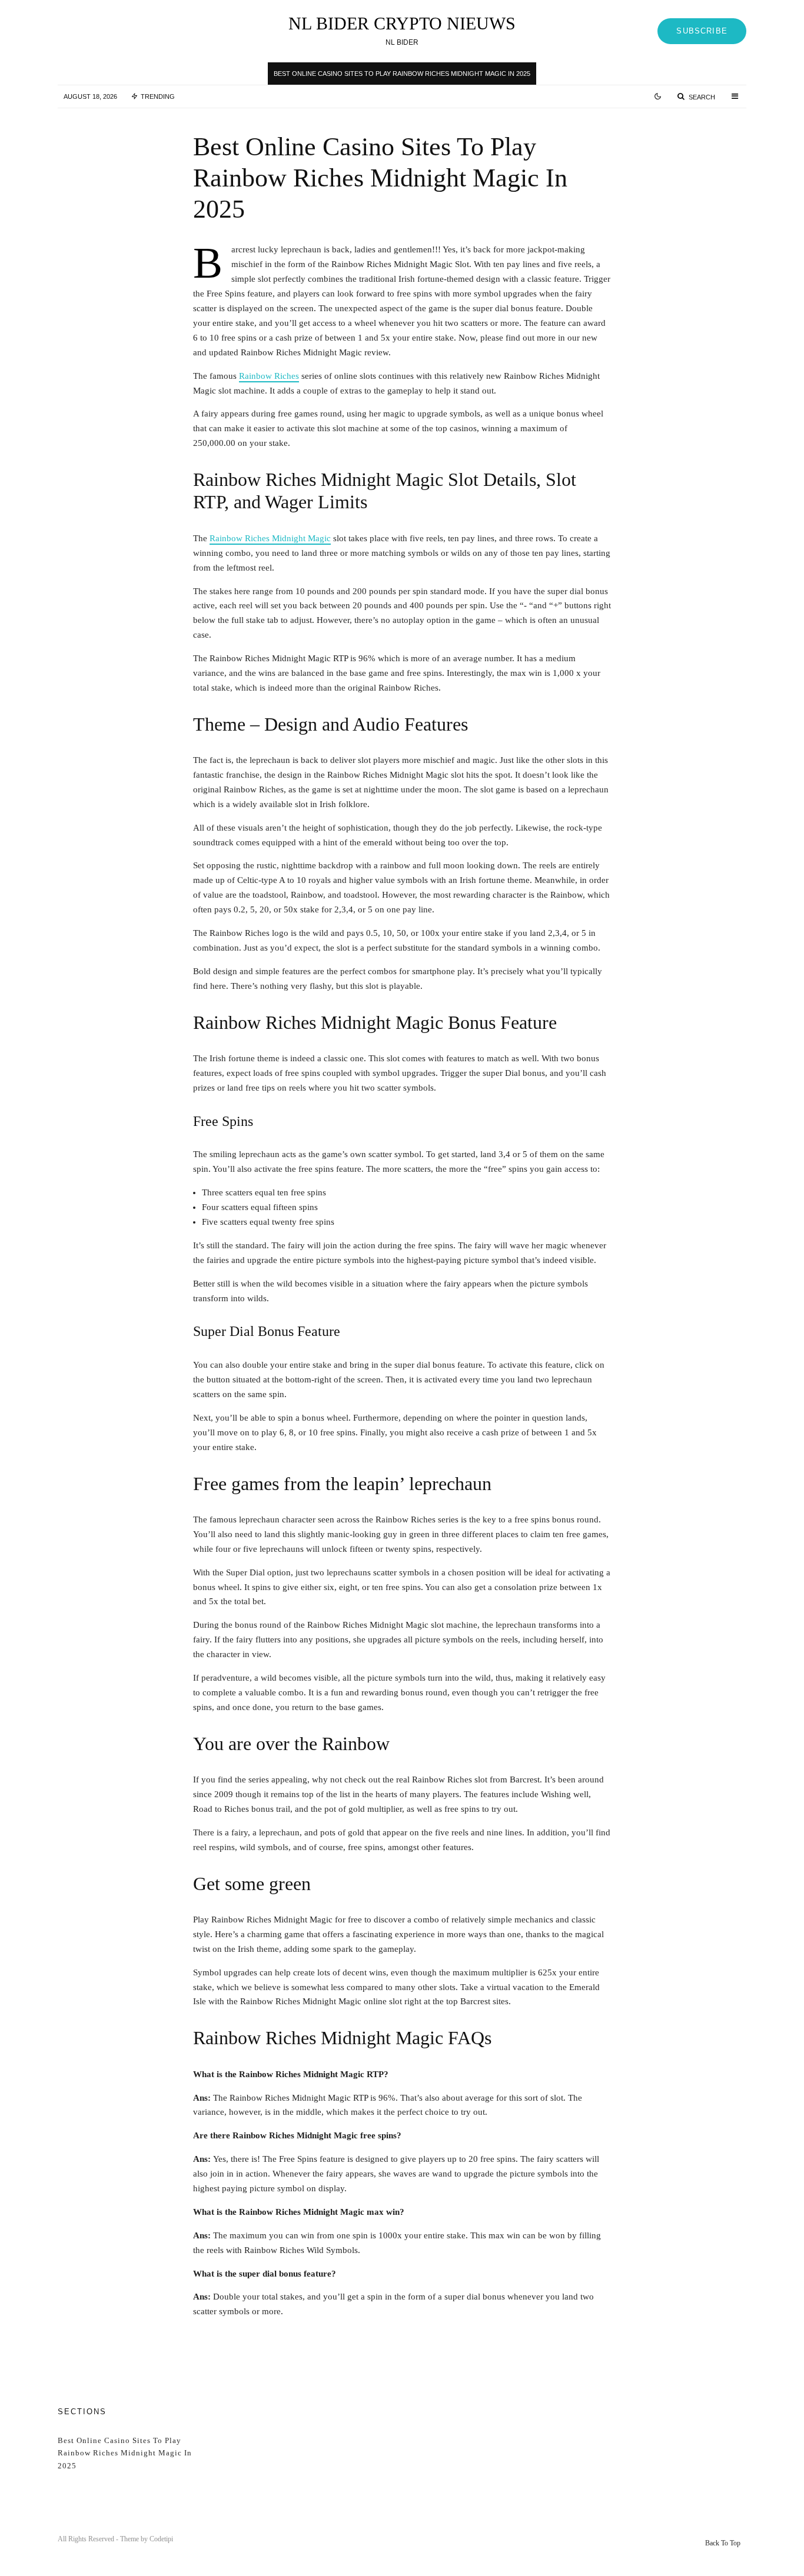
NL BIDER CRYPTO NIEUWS (402, 24)
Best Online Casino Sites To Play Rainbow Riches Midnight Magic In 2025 (402, 74)
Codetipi (161, 2539)
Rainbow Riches (269, 376)
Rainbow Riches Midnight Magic (270, 538)
